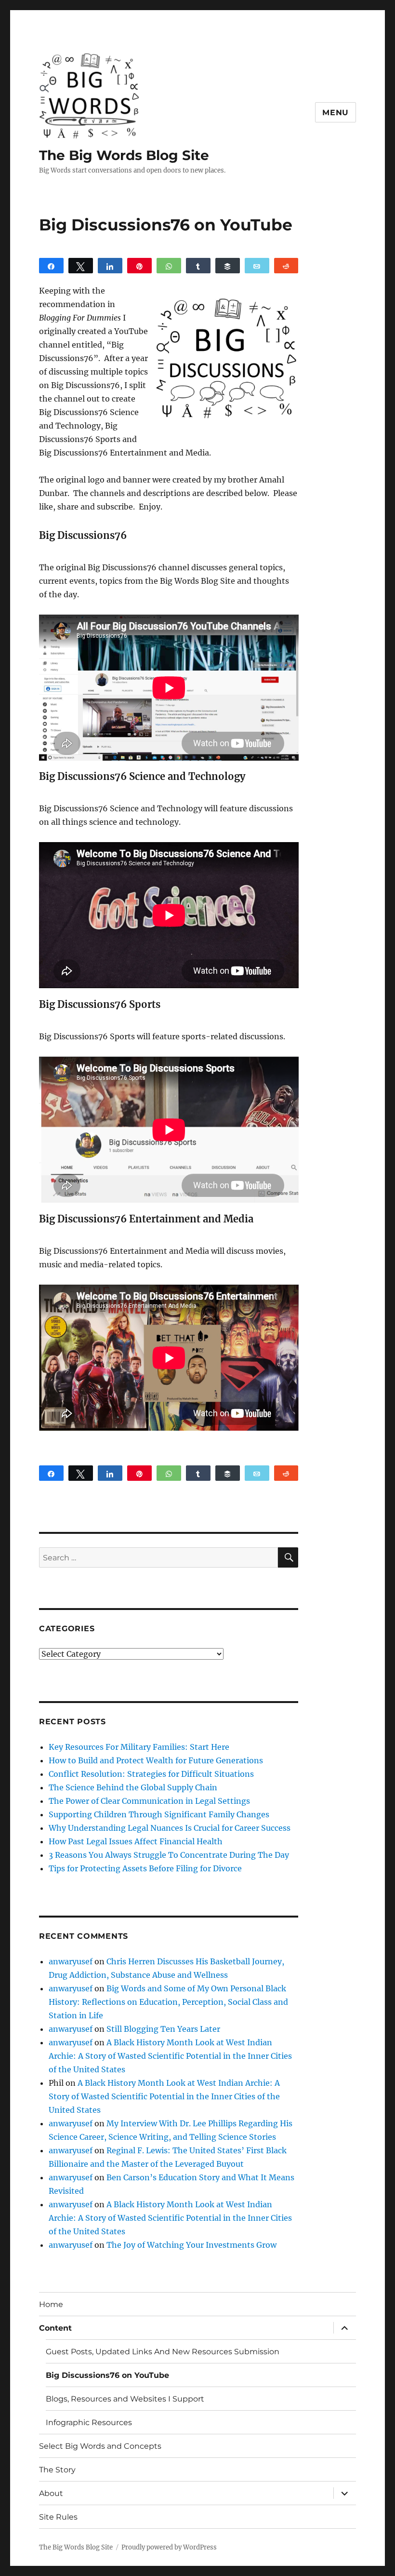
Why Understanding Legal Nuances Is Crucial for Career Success (170, 1828)
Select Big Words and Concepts (100, 2446)
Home (51, 2304)
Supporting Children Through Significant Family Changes (159, 1814)
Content (55, 2328)
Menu (336, 113)
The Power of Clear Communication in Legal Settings (149, 1801)
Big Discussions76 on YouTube (107, 2375)
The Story (57, 2470)
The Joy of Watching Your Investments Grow (191, 2245)
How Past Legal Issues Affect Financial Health (136, 1841)
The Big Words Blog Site (124, 155)
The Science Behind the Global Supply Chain (133, 1787)
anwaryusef (71, 1961)
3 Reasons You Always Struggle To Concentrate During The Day (169, 1855)
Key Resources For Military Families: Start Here (139, 1747)
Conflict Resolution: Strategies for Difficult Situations (151, 1774)
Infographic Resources (89, 2422)
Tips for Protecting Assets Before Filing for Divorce (145, 1868)
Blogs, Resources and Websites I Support (125, 2399)
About (51, 2493)
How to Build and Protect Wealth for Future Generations (156, 1760)
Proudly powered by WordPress (169, 2547)
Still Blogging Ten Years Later (163, 2029)
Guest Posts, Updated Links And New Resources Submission (163, 2352)
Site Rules (58, 2517)
